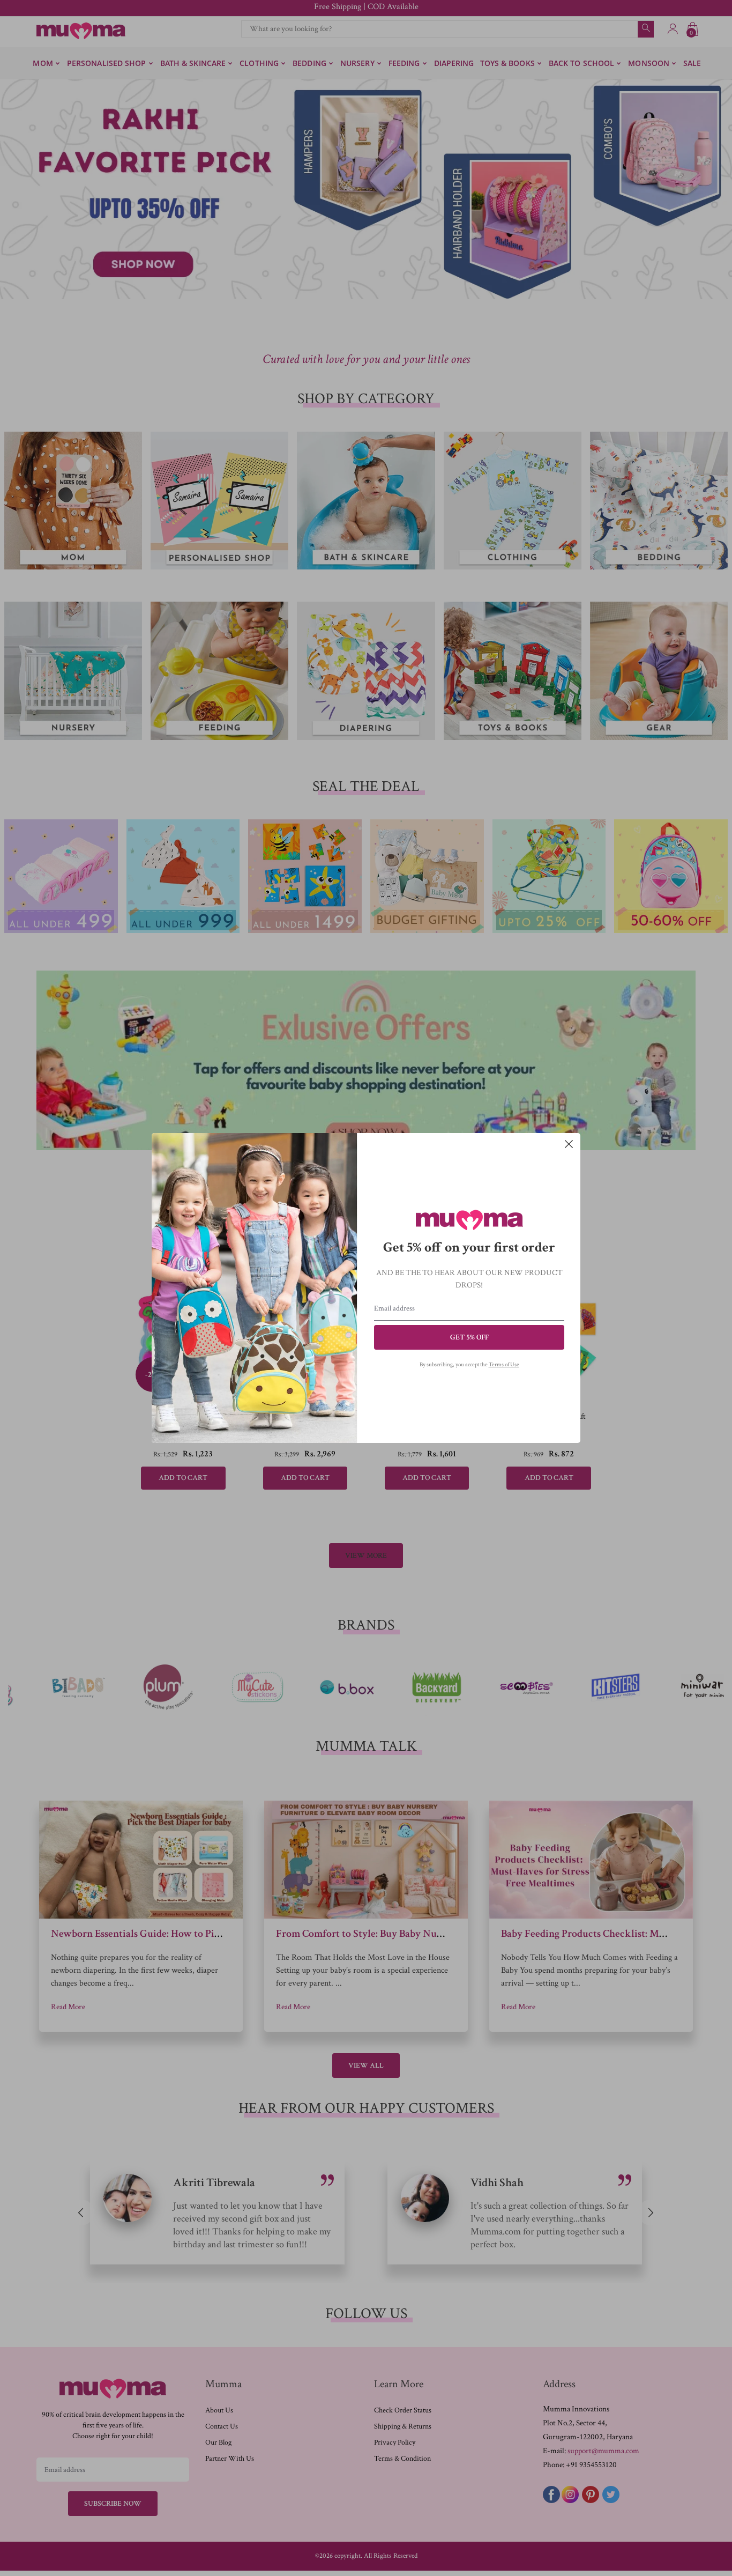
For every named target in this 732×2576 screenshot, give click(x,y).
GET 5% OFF (469, 1337)
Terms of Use (504, 1365)
